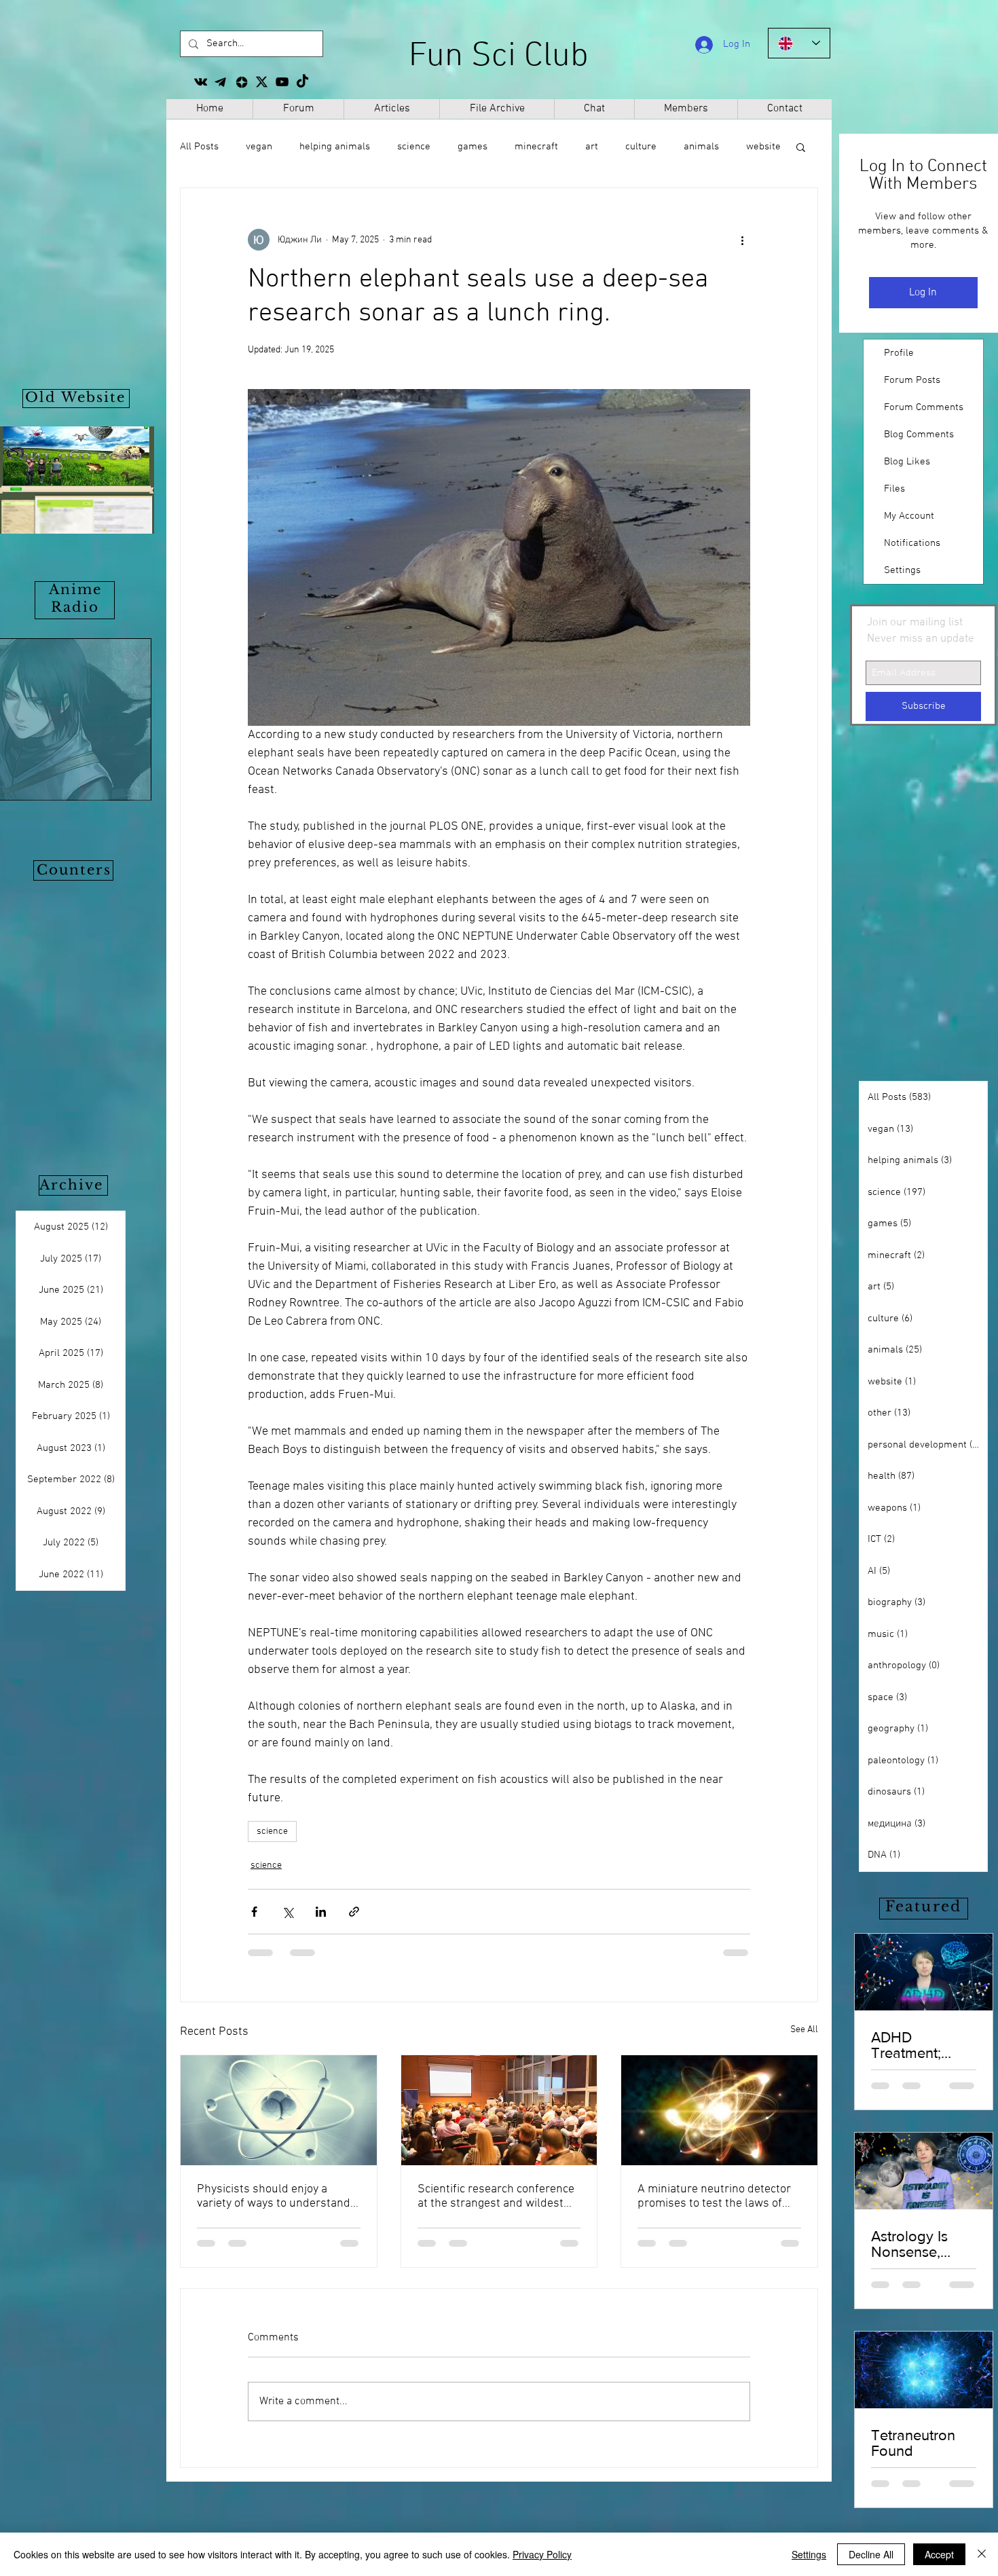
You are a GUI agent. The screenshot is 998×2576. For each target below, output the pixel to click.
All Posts (199, 147)
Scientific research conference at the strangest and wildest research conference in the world (496, 2196)
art (592, 147)
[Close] (982, 2554)
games (473, 147)
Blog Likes (907, 462)
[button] (801, 147)
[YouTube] (282, 82)
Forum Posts (912, 380)
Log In (923, 293)
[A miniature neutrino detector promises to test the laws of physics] (719, 2110)
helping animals (335, 147)
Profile (899, 353)
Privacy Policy (542, 2554)
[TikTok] (302, 82)
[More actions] (742, 240)
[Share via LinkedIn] (321, 1912)
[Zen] (241, 82)
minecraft (536, 147)
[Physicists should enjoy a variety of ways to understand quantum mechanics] (279, 2110)
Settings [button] (809, 2554)
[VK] (201, 82)
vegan (259, 147)
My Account (909, 516)
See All (804, 2030)
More (695, 147)
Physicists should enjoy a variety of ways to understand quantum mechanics (274, 2196)
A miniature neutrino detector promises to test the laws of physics (714, 2196)
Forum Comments (924, 407)
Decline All (871, 2554)
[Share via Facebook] (254, 1912)
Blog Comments (919, 435)
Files (894, 489)
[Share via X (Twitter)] (288, 1912)
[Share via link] (354, 1912)
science (414, 147)
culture (641, 147)
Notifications (912, 543)
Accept (939, 2554)
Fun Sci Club (499, 57)
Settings (902, 570)
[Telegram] (221, 82)
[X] (262, 82)
